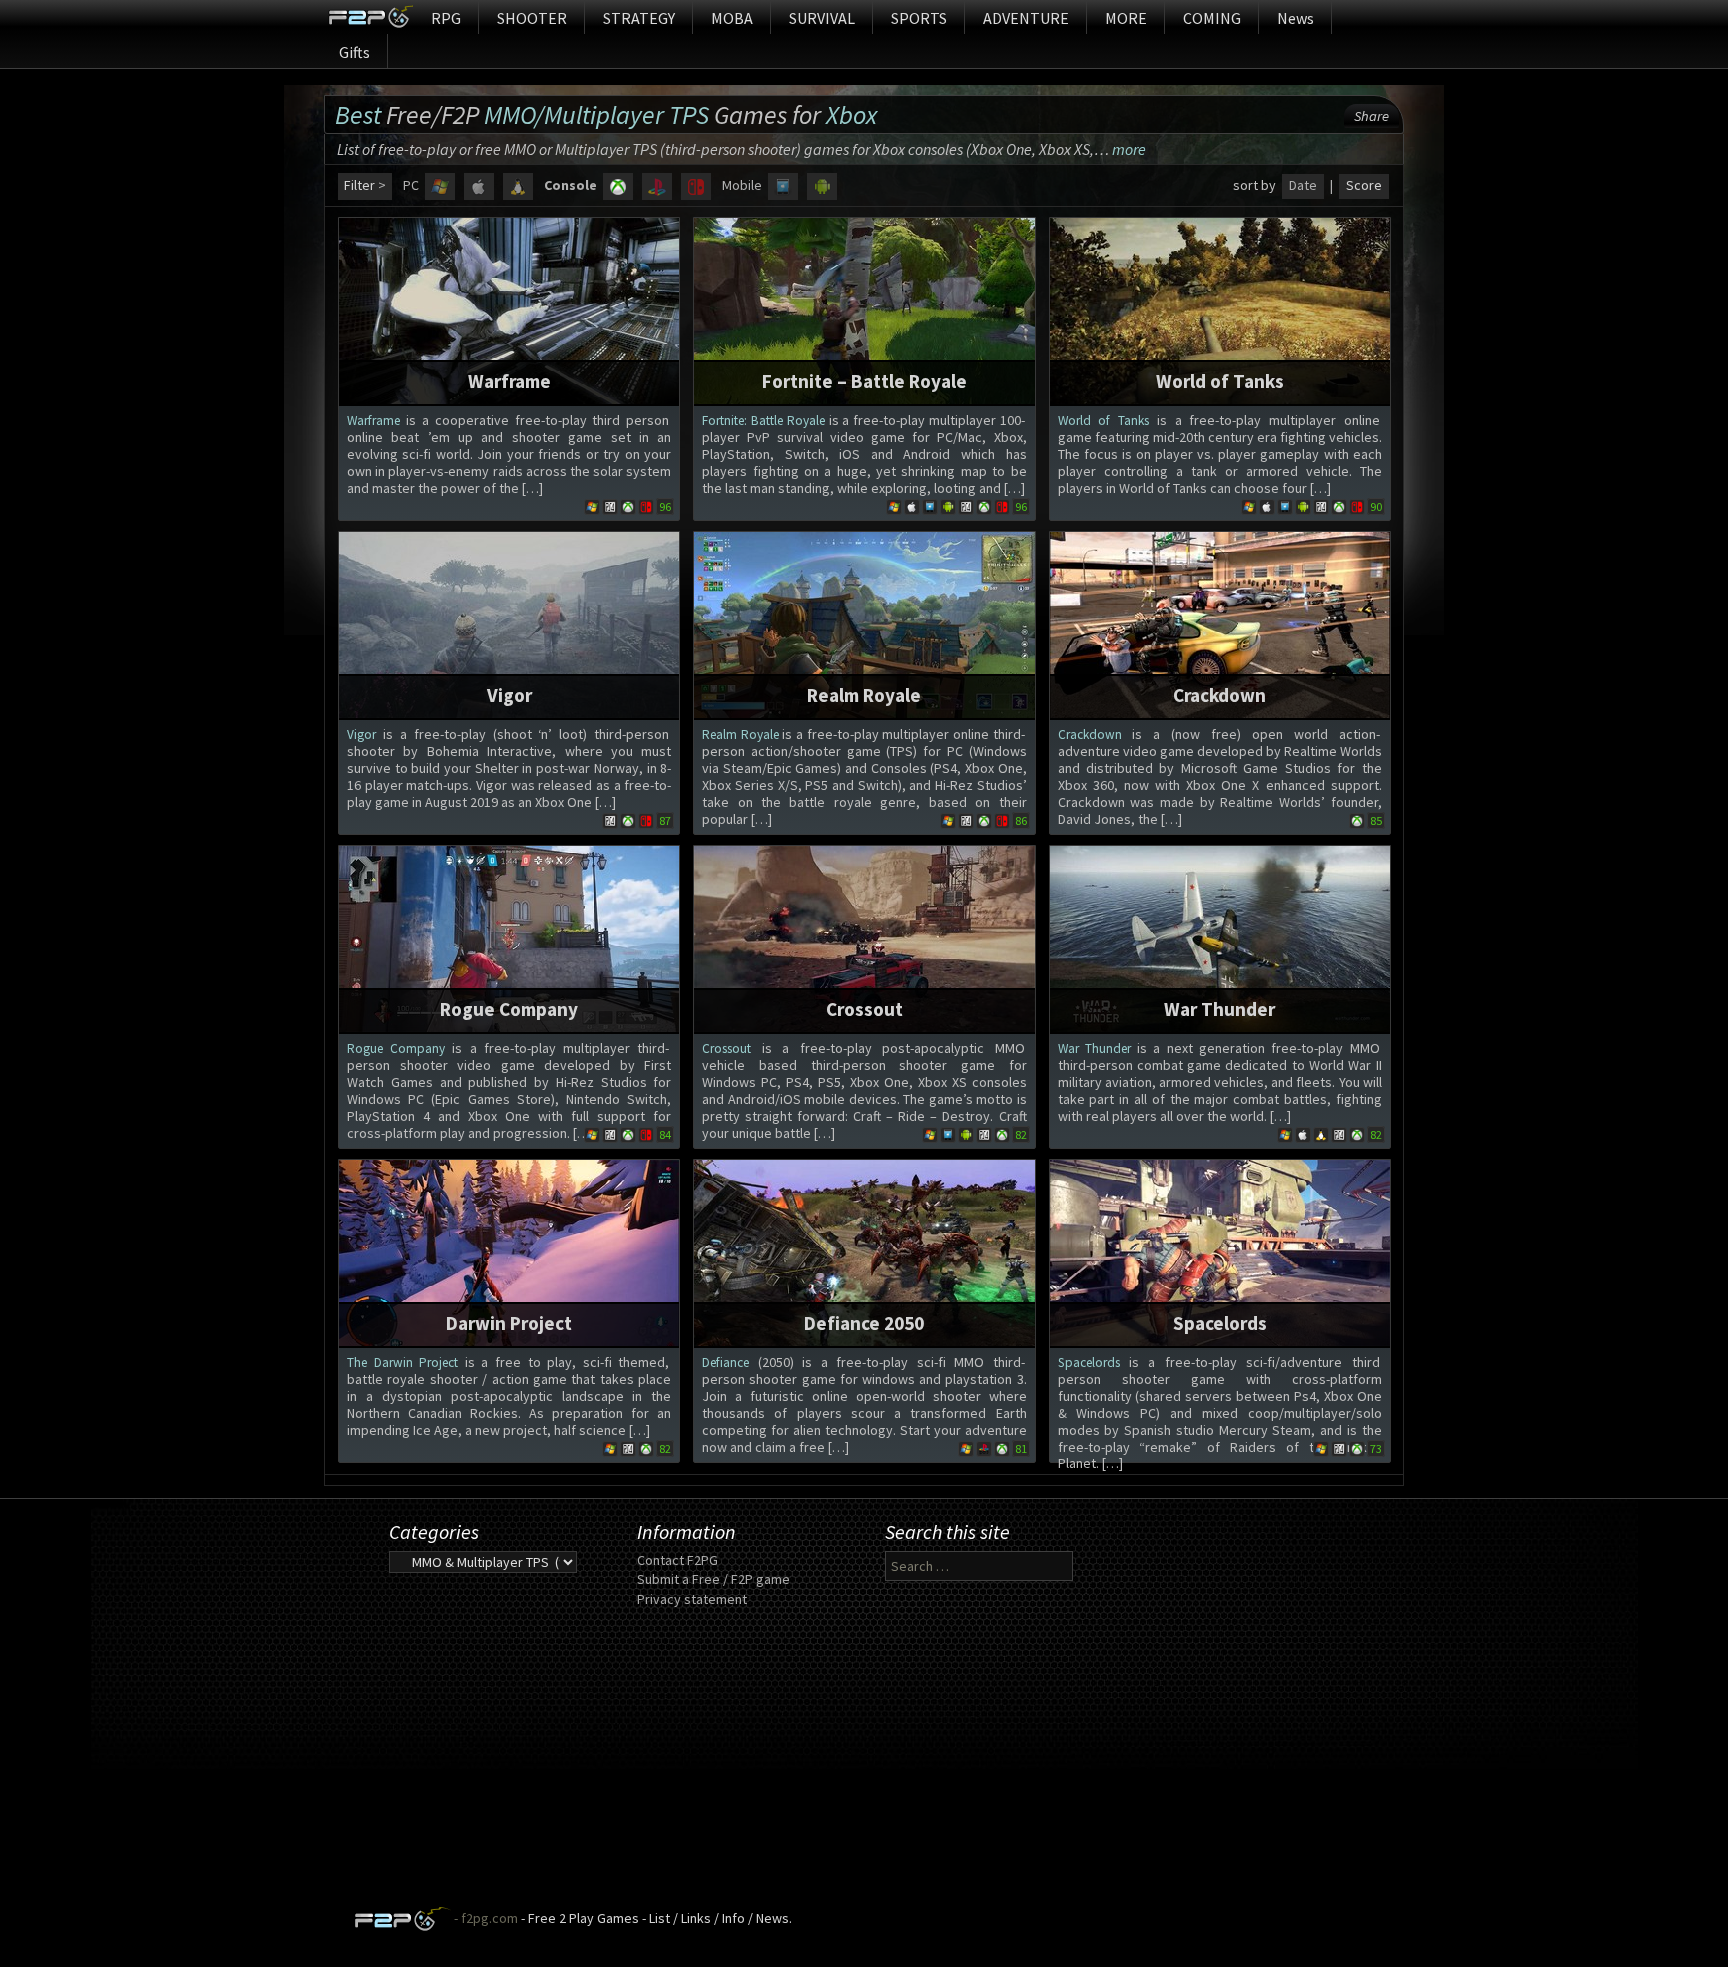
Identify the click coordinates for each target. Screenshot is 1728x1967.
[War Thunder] (1220, 937)
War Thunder (1219, 1009)
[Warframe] (509, 309)
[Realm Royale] (864, 623)
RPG (446, 18)
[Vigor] (509, 623)
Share (1371, 116)
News (1295, 18)
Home (370, 17)
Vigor (509, 695)
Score (1364, 185)
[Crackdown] (1220, 623)
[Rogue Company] (509, 937)
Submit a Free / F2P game (713, 1579)
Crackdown (1219, 695)
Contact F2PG (677, 1560)
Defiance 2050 (864, 1323)
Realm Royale (864, 695)
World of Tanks (1220, 381)
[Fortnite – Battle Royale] (864, 309)
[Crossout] (864, 937)
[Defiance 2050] (864, 1251)
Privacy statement (692, 1599)
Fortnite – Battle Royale (864, 381)
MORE (1126, 18)
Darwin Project (509, 1323)
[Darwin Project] (509, 1251)
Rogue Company (509, 1009)
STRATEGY (639, 18)
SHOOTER (532, 18)
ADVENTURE (1026, 18)
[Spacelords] (1220, 1251)
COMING (1212, 18)
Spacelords (1220, 1323)
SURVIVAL (822, 18)
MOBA (732, 18)
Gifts (354, 52)
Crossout (864, 1009)
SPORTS (919, 18)
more (1129, 149)
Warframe (509, 381)
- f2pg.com (484, 1919)
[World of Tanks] (1220, 309)
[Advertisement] (864, 1766)
